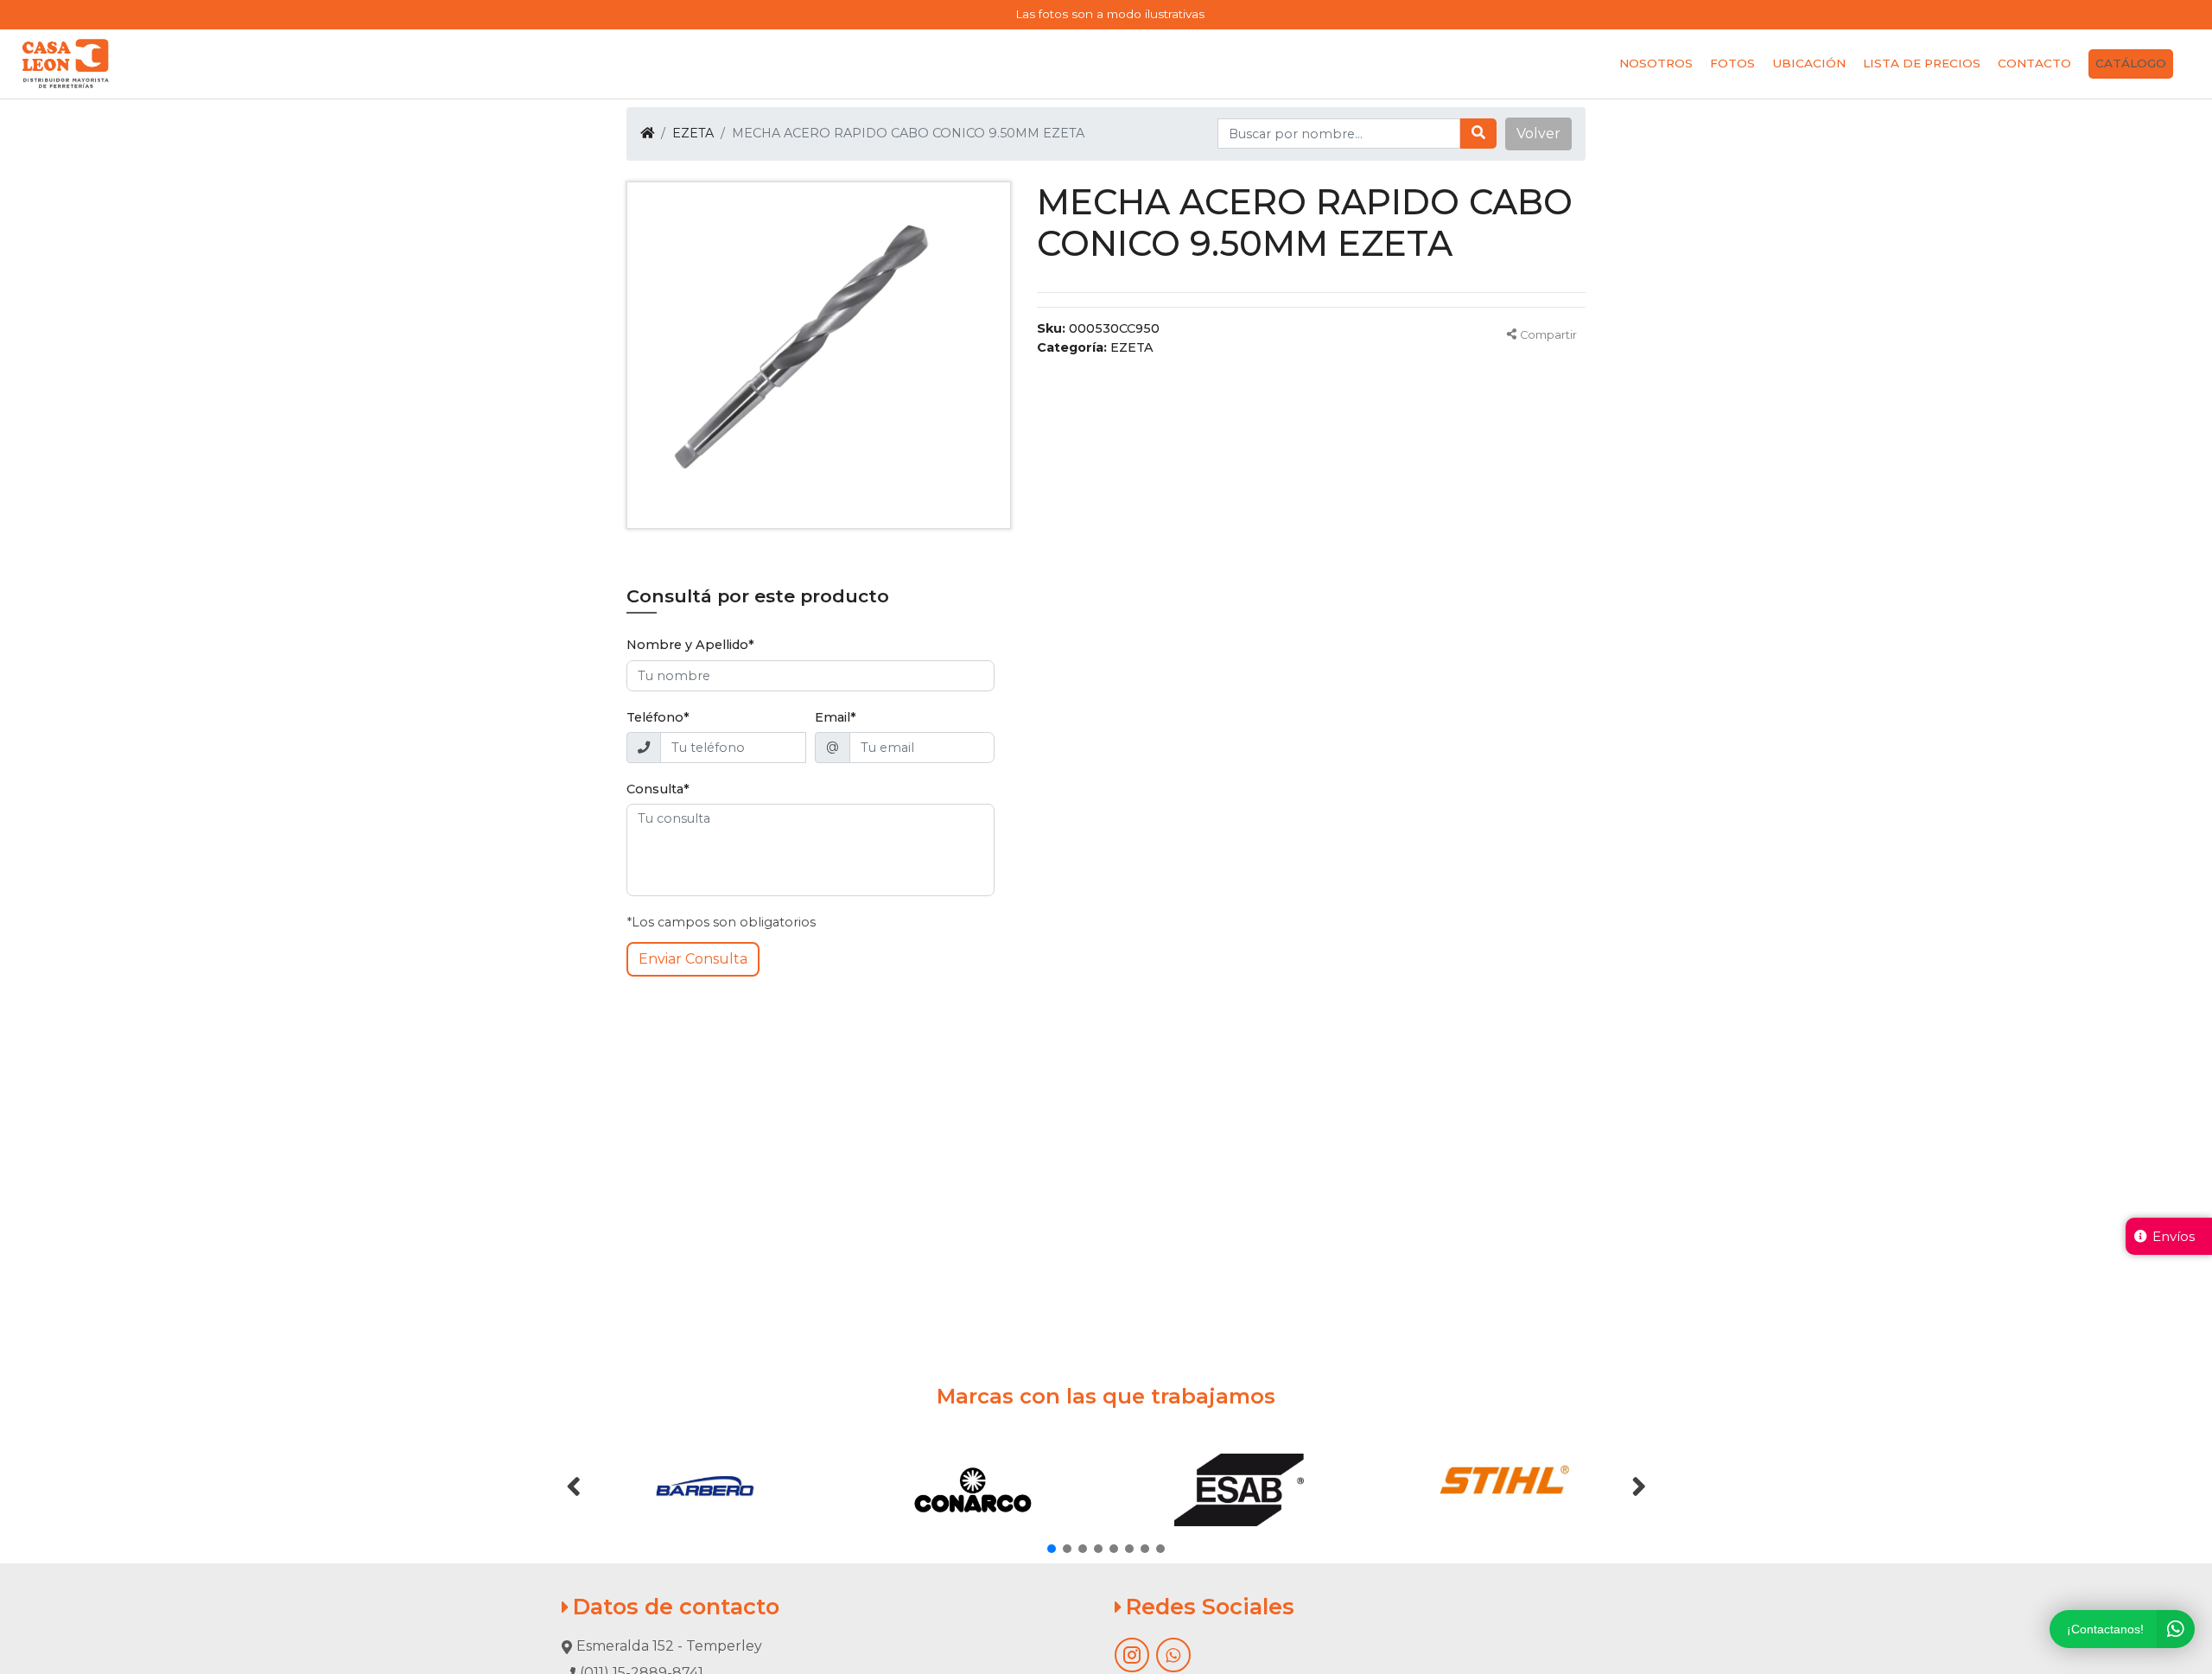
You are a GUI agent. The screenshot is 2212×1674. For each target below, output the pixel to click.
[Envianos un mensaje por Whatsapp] (1173, 1655)
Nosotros (1656, 63)
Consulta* (658, 789)
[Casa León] (66, 64)
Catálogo (2131, 63)
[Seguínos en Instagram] (1132, 1655)
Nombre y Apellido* (690, 645)
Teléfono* (658, 717)
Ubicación (1809, 63)
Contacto (2034, 63)
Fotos (1732, 63)
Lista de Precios (1922, 63)
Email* (836, 717)
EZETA (693, 133)
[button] (1538, 134)
